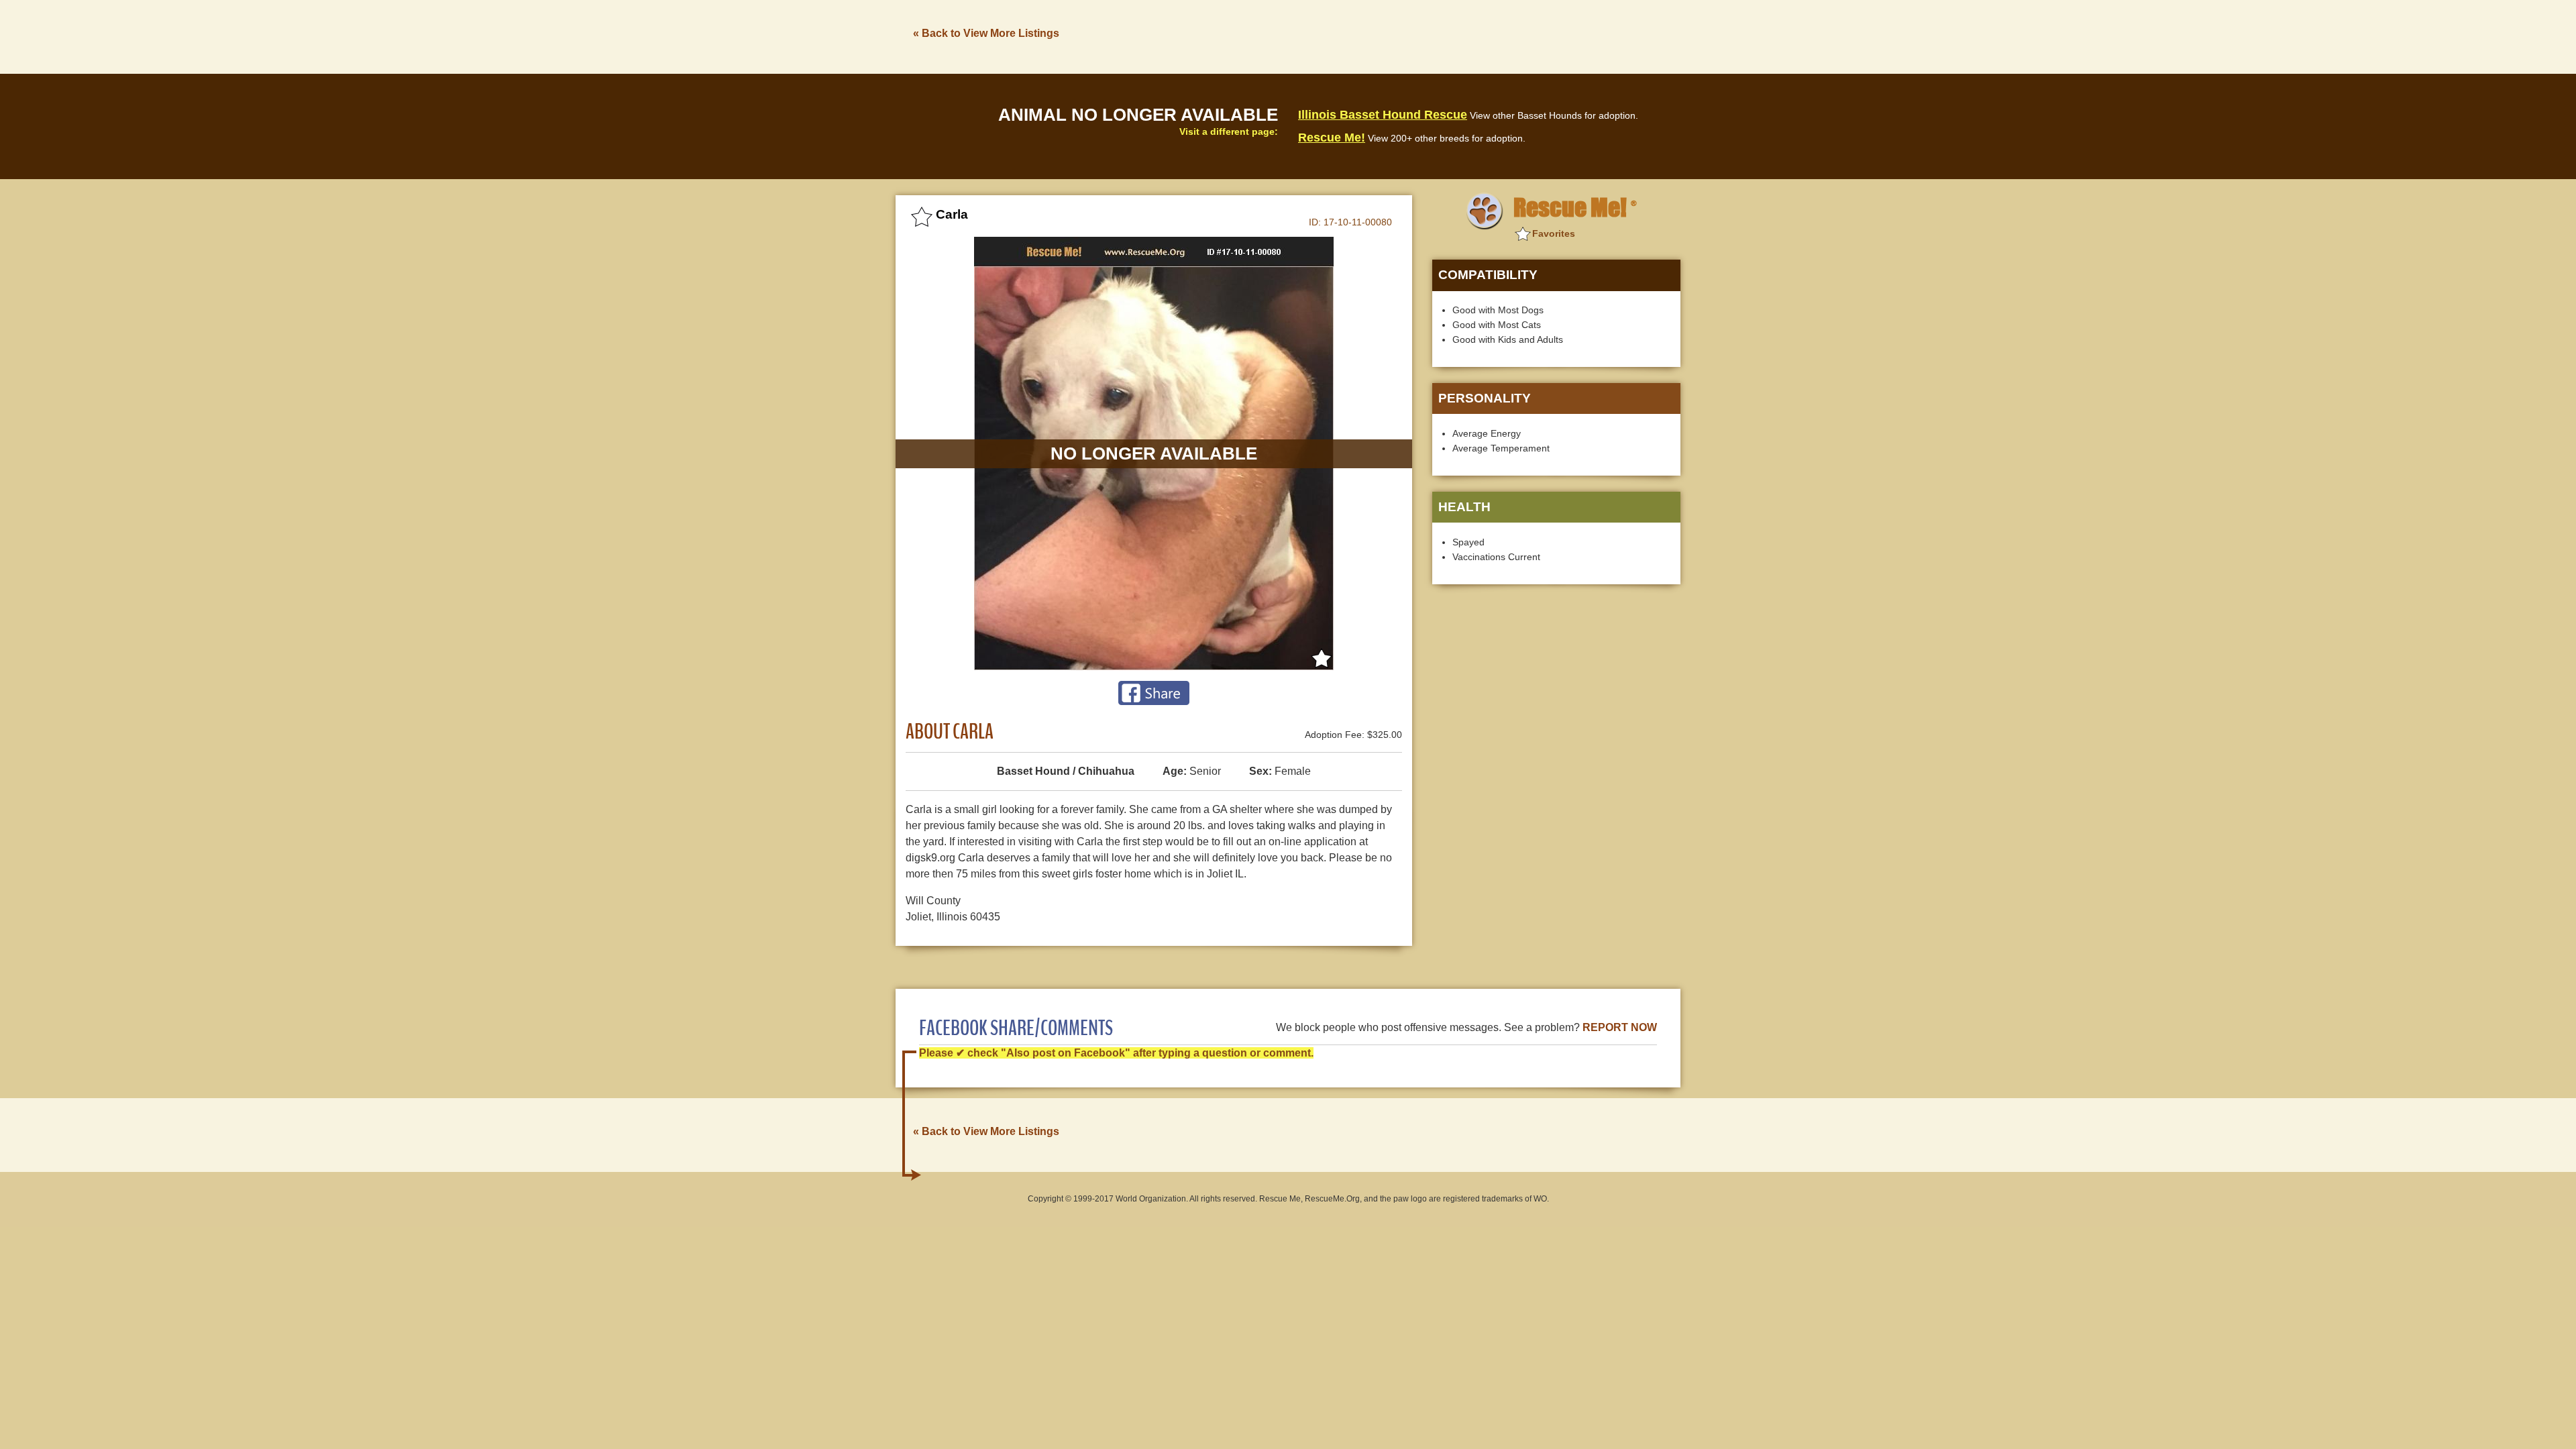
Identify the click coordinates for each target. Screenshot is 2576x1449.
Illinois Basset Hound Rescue (1383, 115)
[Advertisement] (1436, 36)
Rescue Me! (1332, 138)
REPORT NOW (1620, 1027)
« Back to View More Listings (986, 33)
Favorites (1554, 233)
